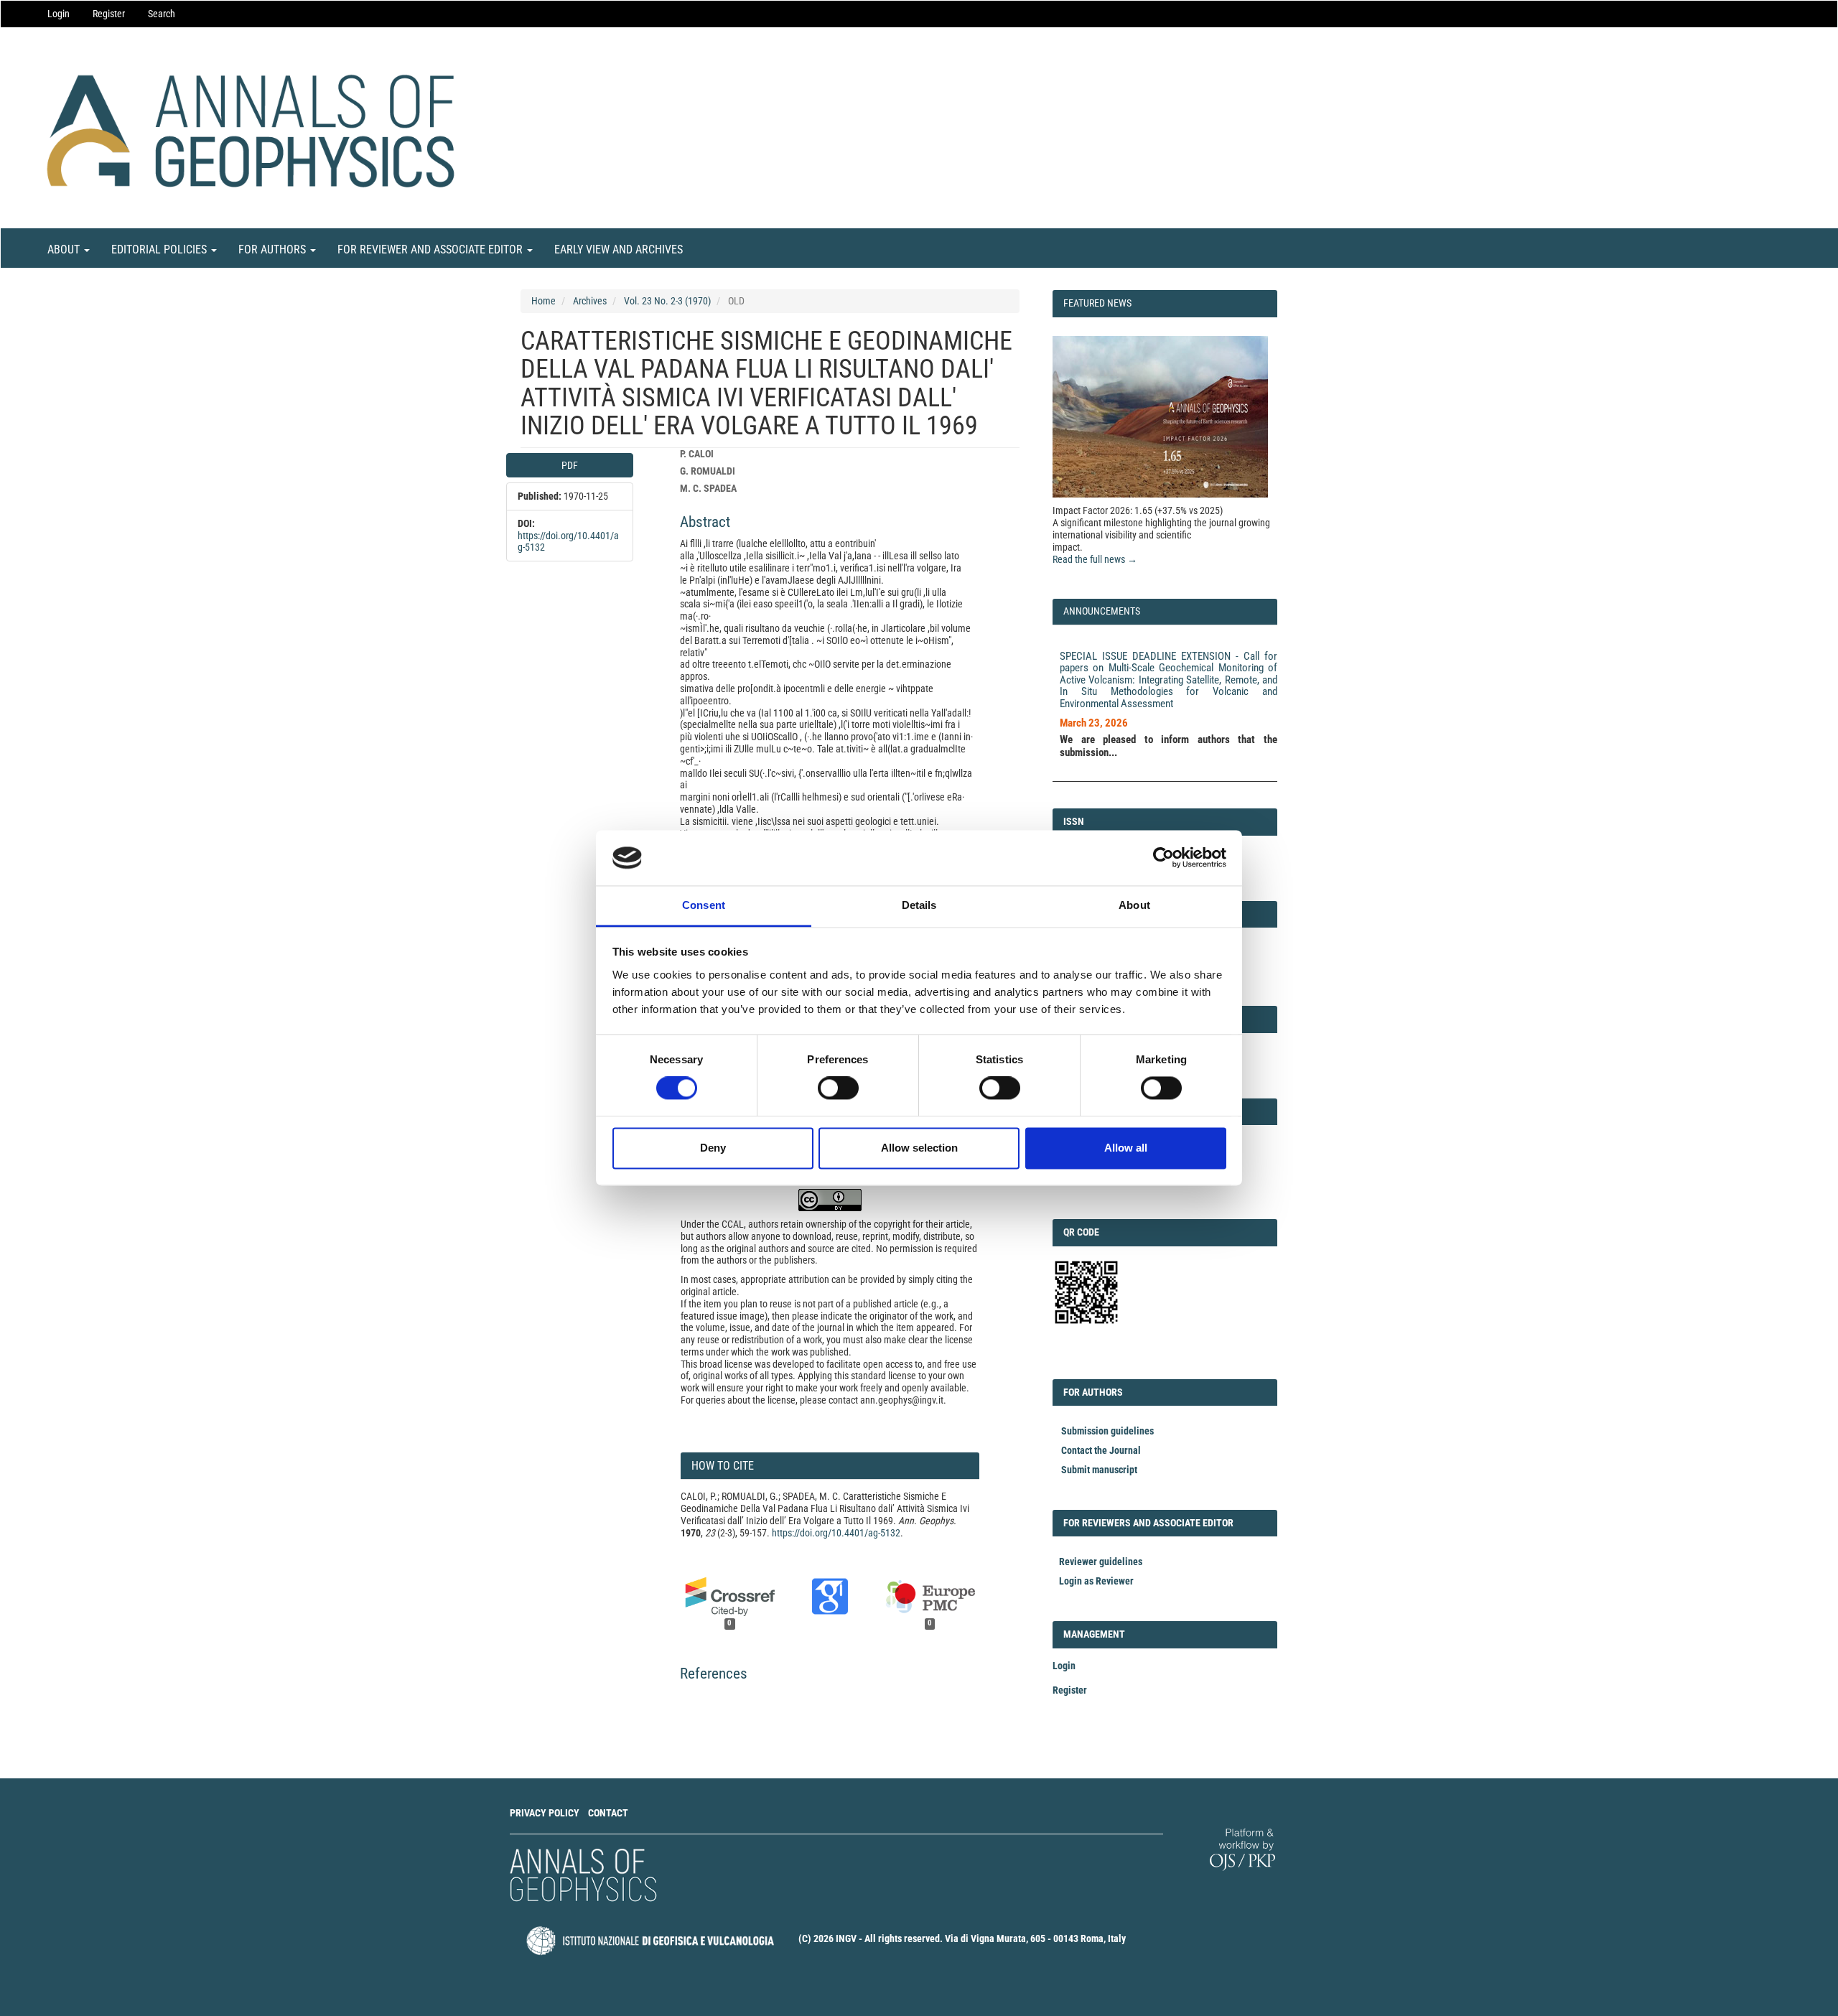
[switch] (838, 1088)
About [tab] (1134, 905)
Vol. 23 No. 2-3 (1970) (667, 301)
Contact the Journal (1101, 1450)
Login (59, 14)
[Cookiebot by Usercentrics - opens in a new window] (1163, 858)
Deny (713, 1148)
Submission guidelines (1107, 1431)
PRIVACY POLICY (545, 1813)
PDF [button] (570, 465)
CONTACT (608, 1813)
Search (162, 14)
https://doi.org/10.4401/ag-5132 (836, 1533)
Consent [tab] (704, 905)
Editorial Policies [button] (160, 249)
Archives (590, 301)
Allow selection (919, 1148)
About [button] (65, 249)
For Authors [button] (274, 249)
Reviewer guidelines (1101, 1562)
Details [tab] (919, 905)
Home (544, 301)
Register (109, 14)
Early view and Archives (619, 249)
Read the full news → (1095, 559)
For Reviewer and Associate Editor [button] (431, 249)
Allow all (1126, 1148)
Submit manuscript (1099, 1470)
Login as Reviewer (1096, 1581)
